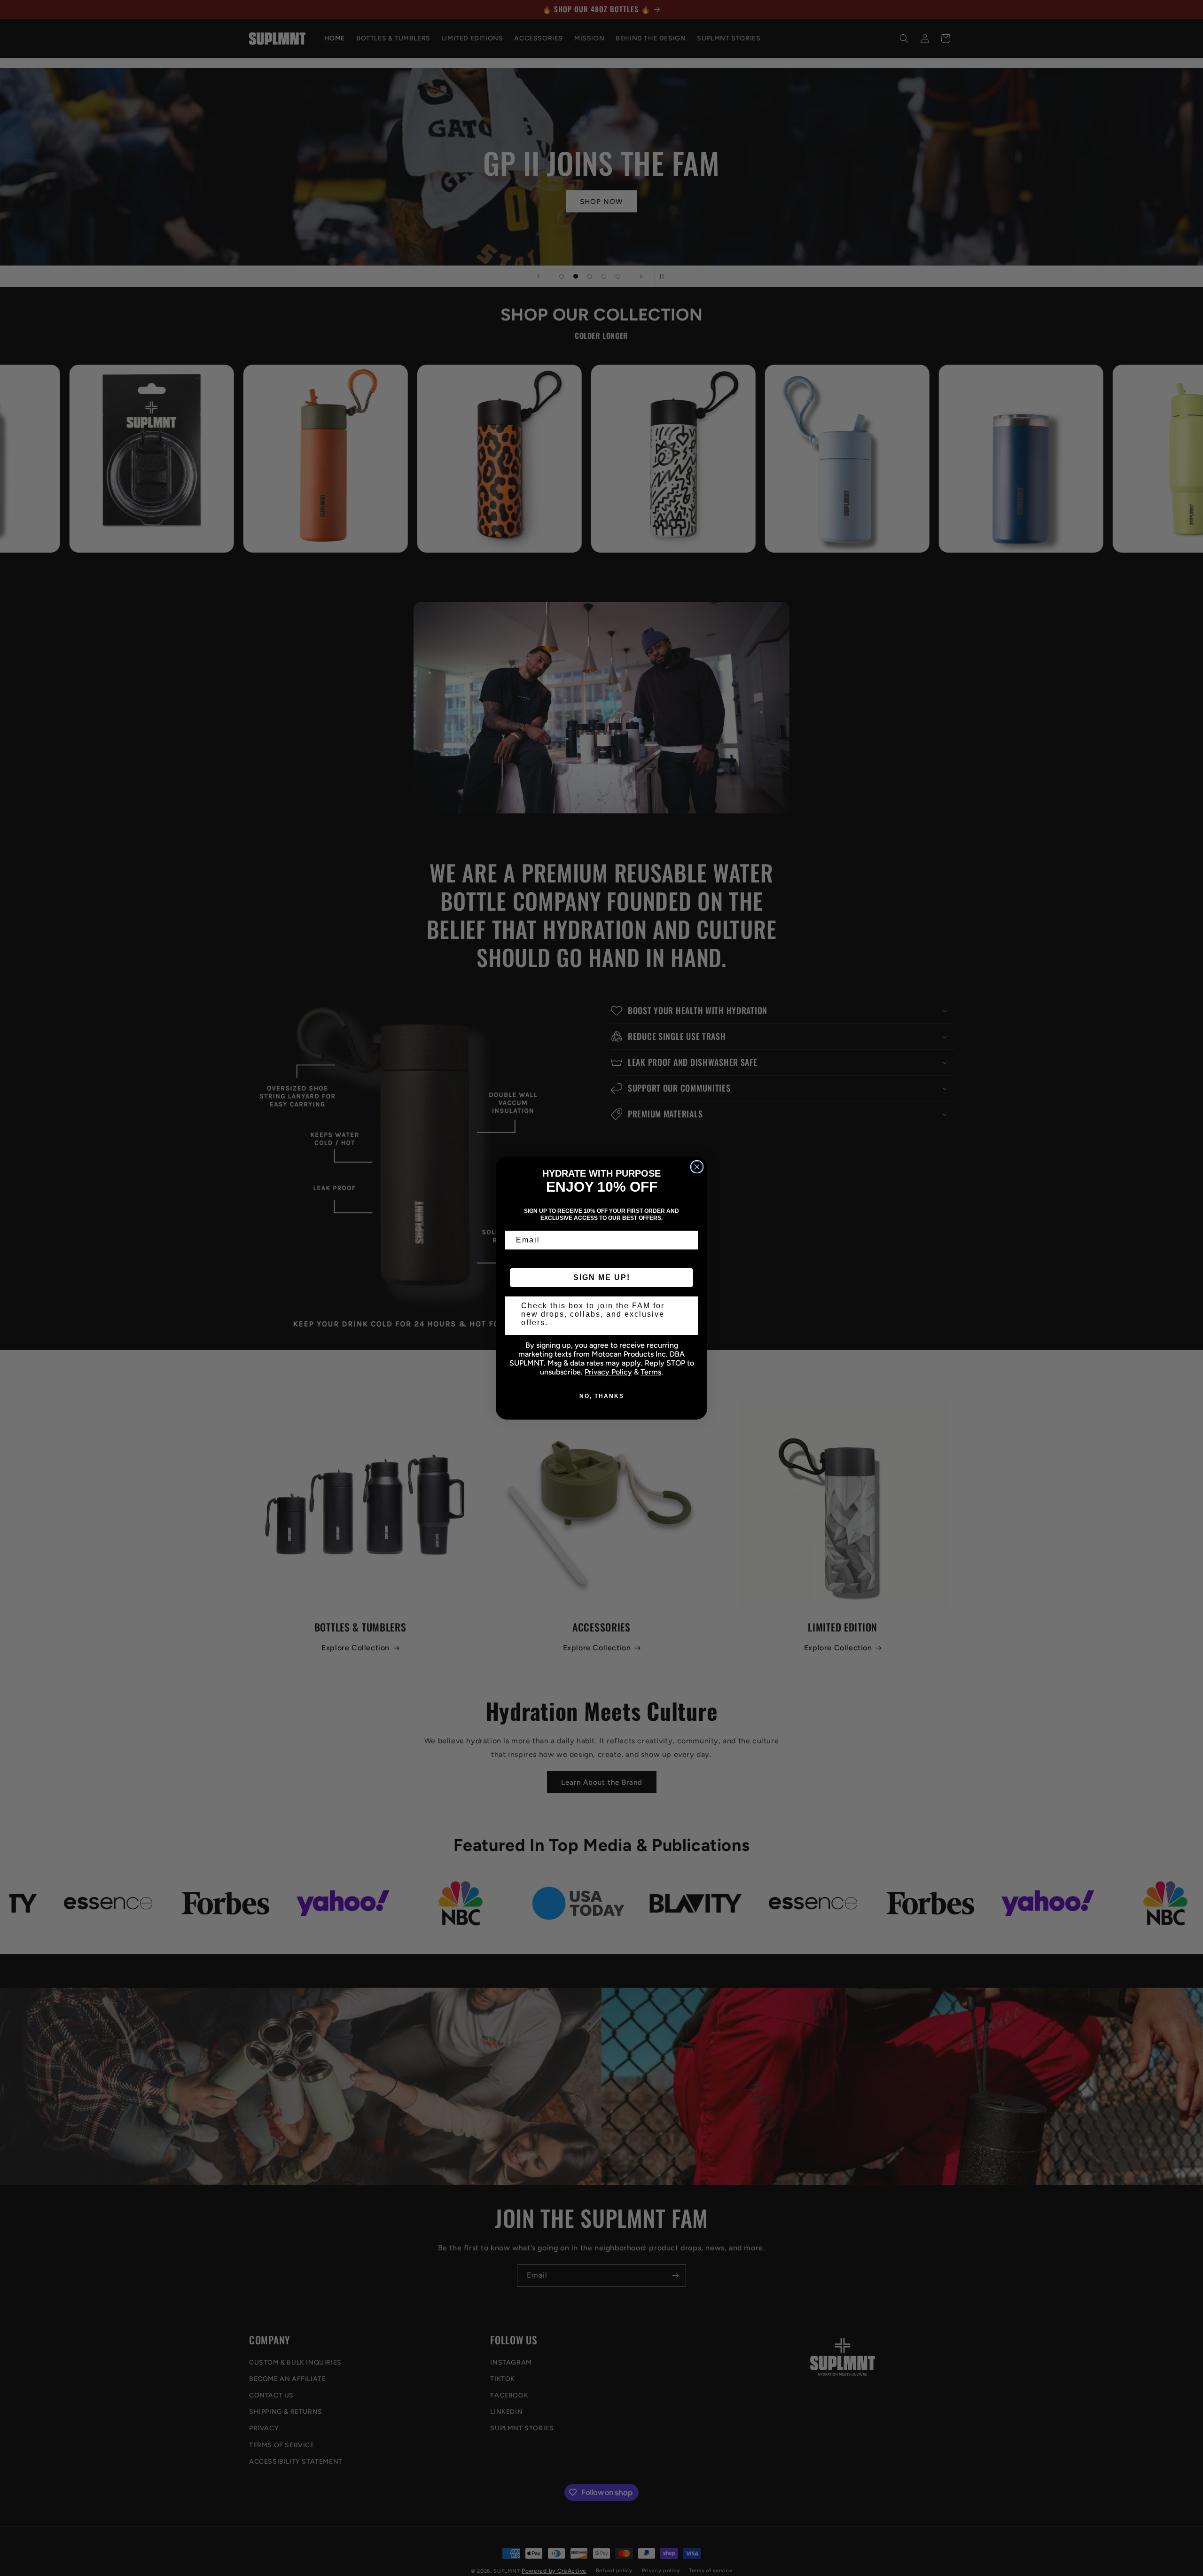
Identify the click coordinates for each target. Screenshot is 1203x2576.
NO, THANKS (602, 1396)
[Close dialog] (697, 1167)
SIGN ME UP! (602, 1277)
